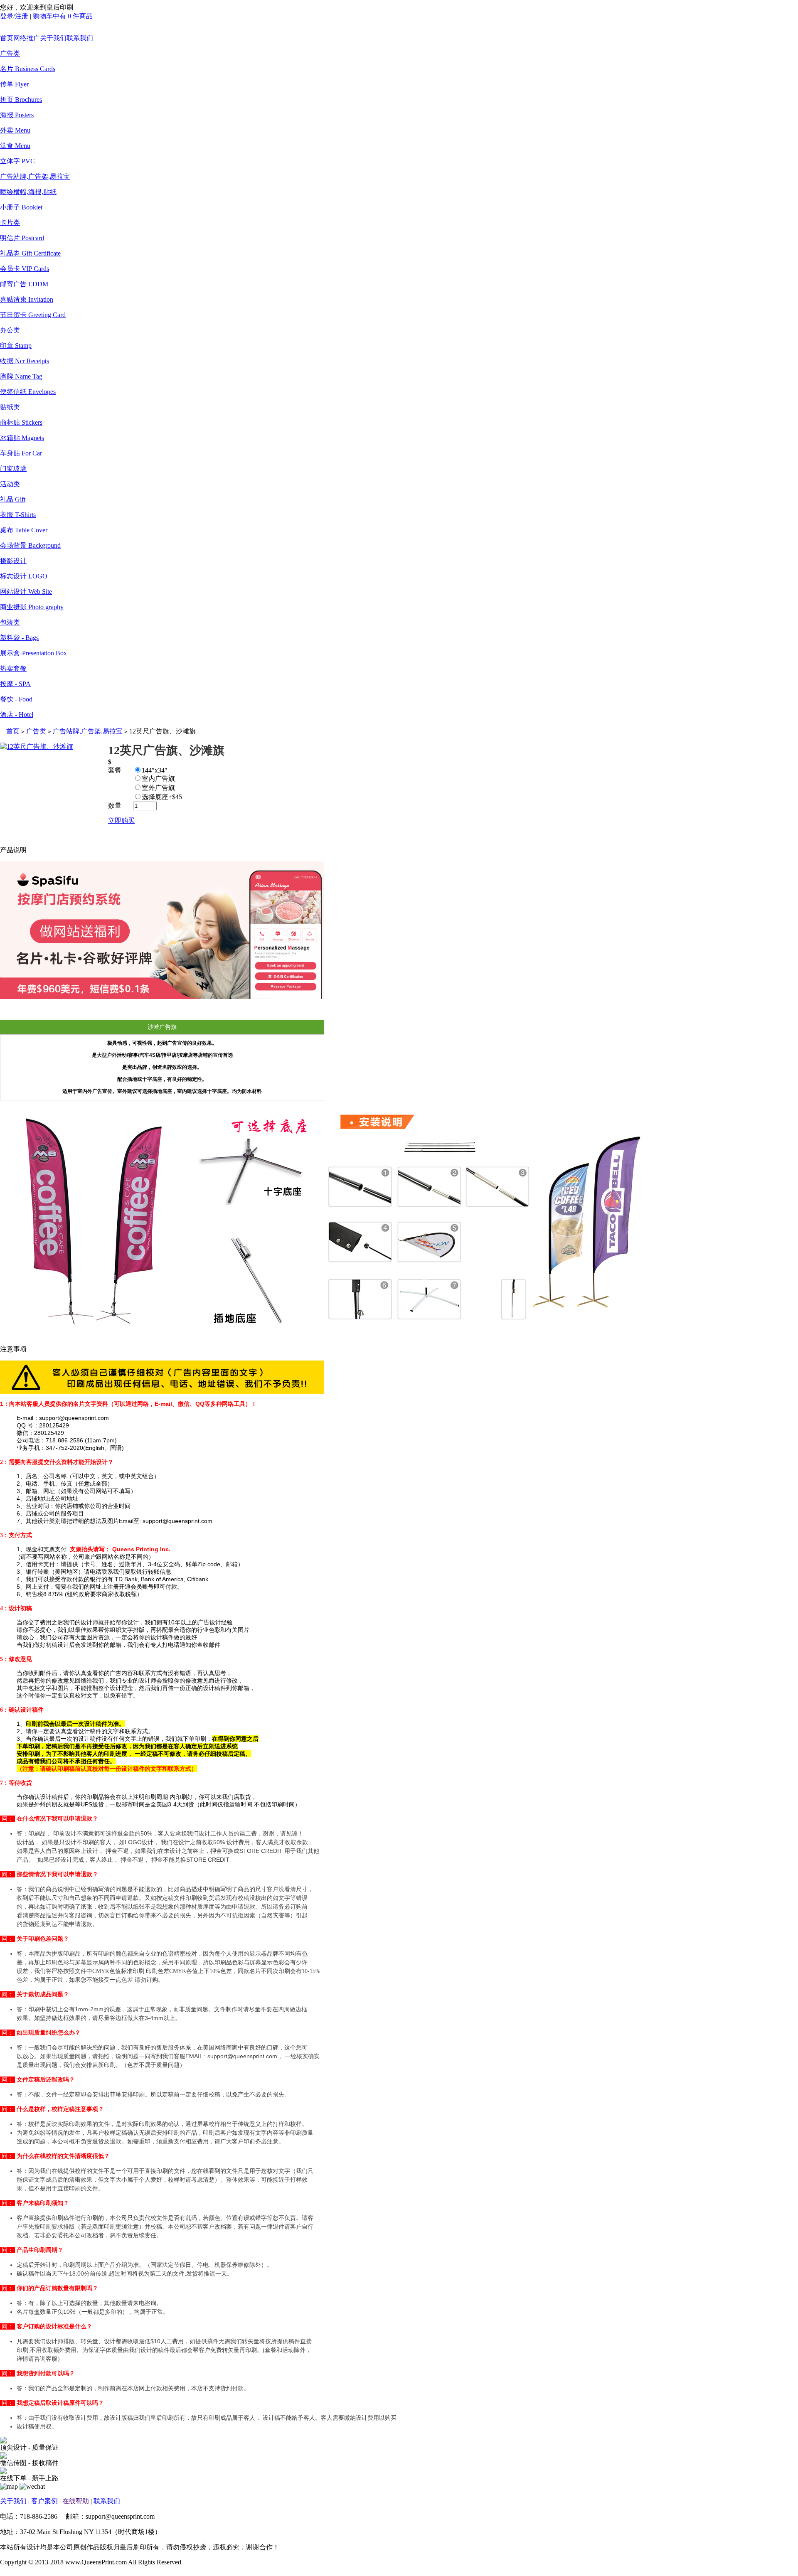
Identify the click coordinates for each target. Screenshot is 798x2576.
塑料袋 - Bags (19, 638)
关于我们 (53, 38)
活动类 (10, 484)
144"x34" (155, 770)
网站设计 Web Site (26, 592)
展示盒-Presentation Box (33, 653)
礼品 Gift (13, 499)
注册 (22, 16)
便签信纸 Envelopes (28, 392)
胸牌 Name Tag (21, 376)
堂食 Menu (15, 146)
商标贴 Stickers (21, 422)
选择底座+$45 (162, 797)
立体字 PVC (17, 161)
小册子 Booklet (21, 207)
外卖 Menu (15, 130)
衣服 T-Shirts (18, 515)
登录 (7, 16)
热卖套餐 (13, 668)
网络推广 (27, 38)
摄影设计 (13, 561)
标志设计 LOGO (24, 576)
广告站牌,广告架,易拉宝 (35, 176)
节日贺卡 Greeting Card (33, 315)
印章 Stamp (16, 346)
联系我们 (80, 38)
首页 (7, 38)
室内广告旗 (158, 779)
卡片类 (10, 223)
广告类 (10, 53)
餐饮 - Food (16, 699)
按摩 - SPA (15, 684)
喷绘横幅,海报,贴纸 (28, 192)
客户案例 (44, 2501)
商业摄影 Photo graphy (32, 607)
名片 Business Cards (28, 69)
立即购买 (121, 821)
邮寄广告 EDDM (24, 284)
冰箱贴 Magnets (22, 438)
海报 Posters (17, 115)
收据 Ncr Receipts (25, 361)
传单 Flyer (14, 84)
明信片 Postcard (22, 238)
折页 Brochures (21, 100)
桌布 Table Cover (24, 530)
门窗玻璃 (13, 469)
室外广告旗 (158, 788)
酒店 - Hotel (17, 715)
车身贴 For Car (21, 453)
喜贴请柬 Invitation (27, 299)
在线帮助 (76, 2501)
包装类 (10, 622)
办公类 (10, 330)
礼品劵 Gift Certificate (30, 253)
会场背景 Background (30, 545)
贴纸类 (10, 407)
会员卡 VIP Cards (25, 269)
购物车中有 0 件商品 (63, 16)
